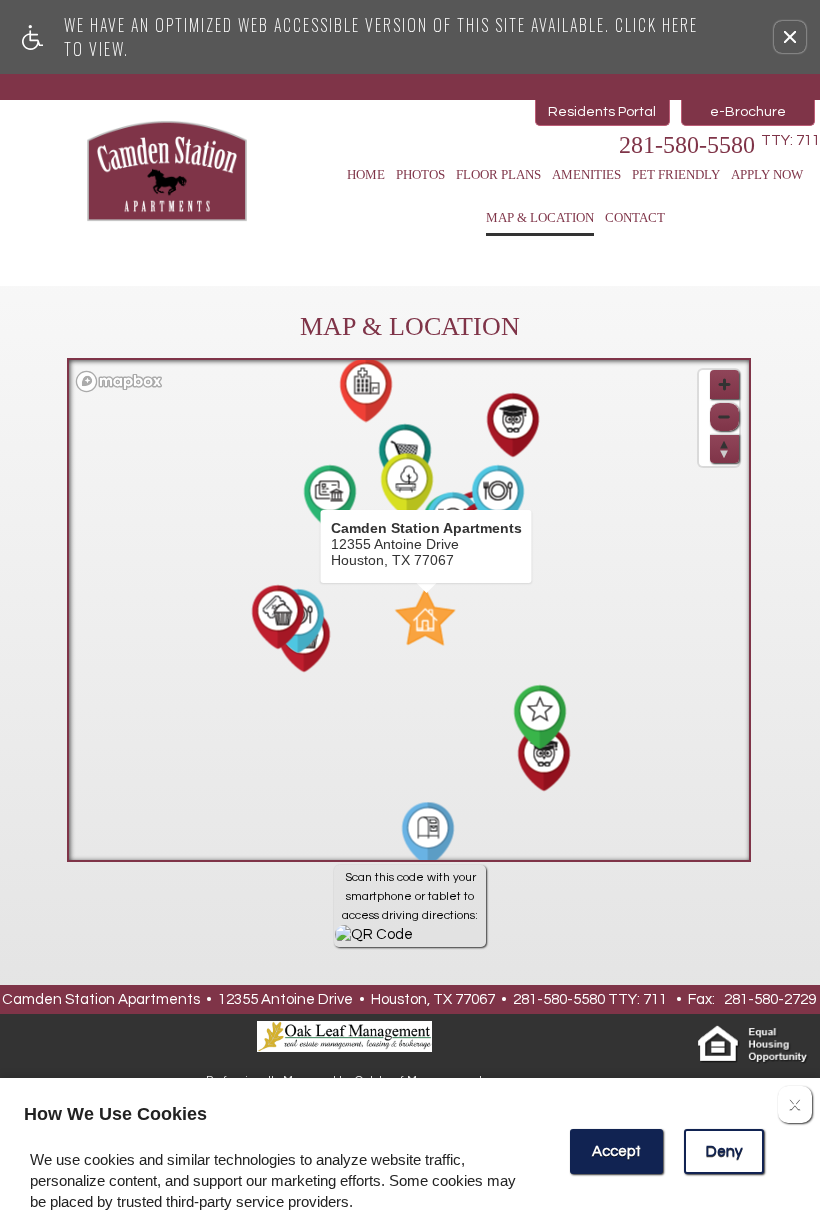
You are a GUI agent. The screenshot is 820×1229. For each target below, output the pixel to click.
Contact (635, 217)
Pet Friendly (676, 174)
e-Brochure (748, 112)
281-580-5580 (719, 145)
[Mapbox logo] (119, 381)
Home (366, 174)
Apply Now (767, 174)
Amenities (586, 174)
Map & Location (540, 217)
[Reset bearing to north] (724, 448)
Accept (616, 1151)
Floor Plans (498, 174)
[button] (790, 37)
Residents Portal (602, 112)
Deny (724, 1151)
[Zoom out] (724, 416)
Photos (420, 174)
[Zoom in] (724, 384)
